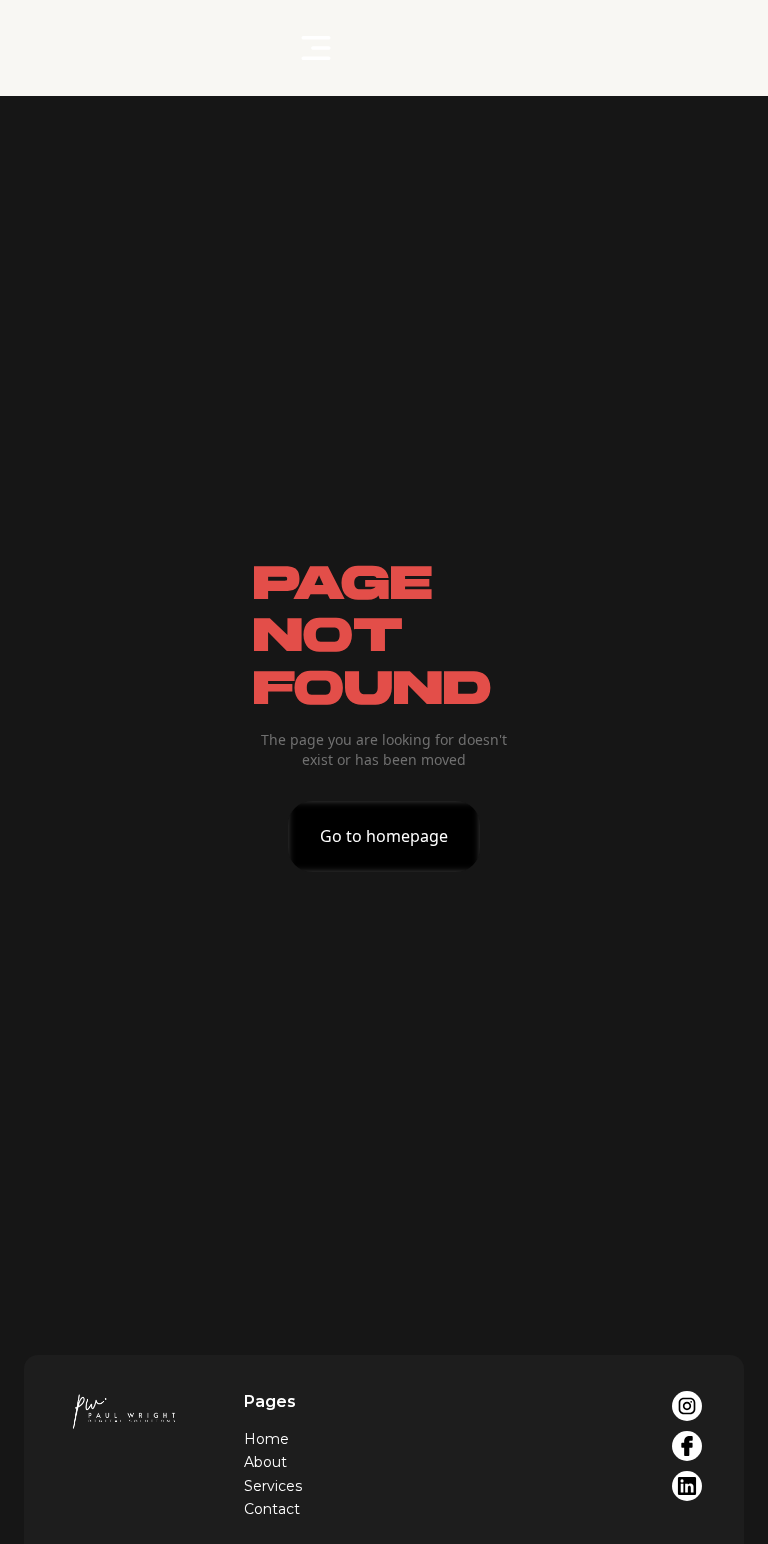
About (265, 1462)
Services (273, 1486)
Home (266, 1439)
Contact (272, 1509)
